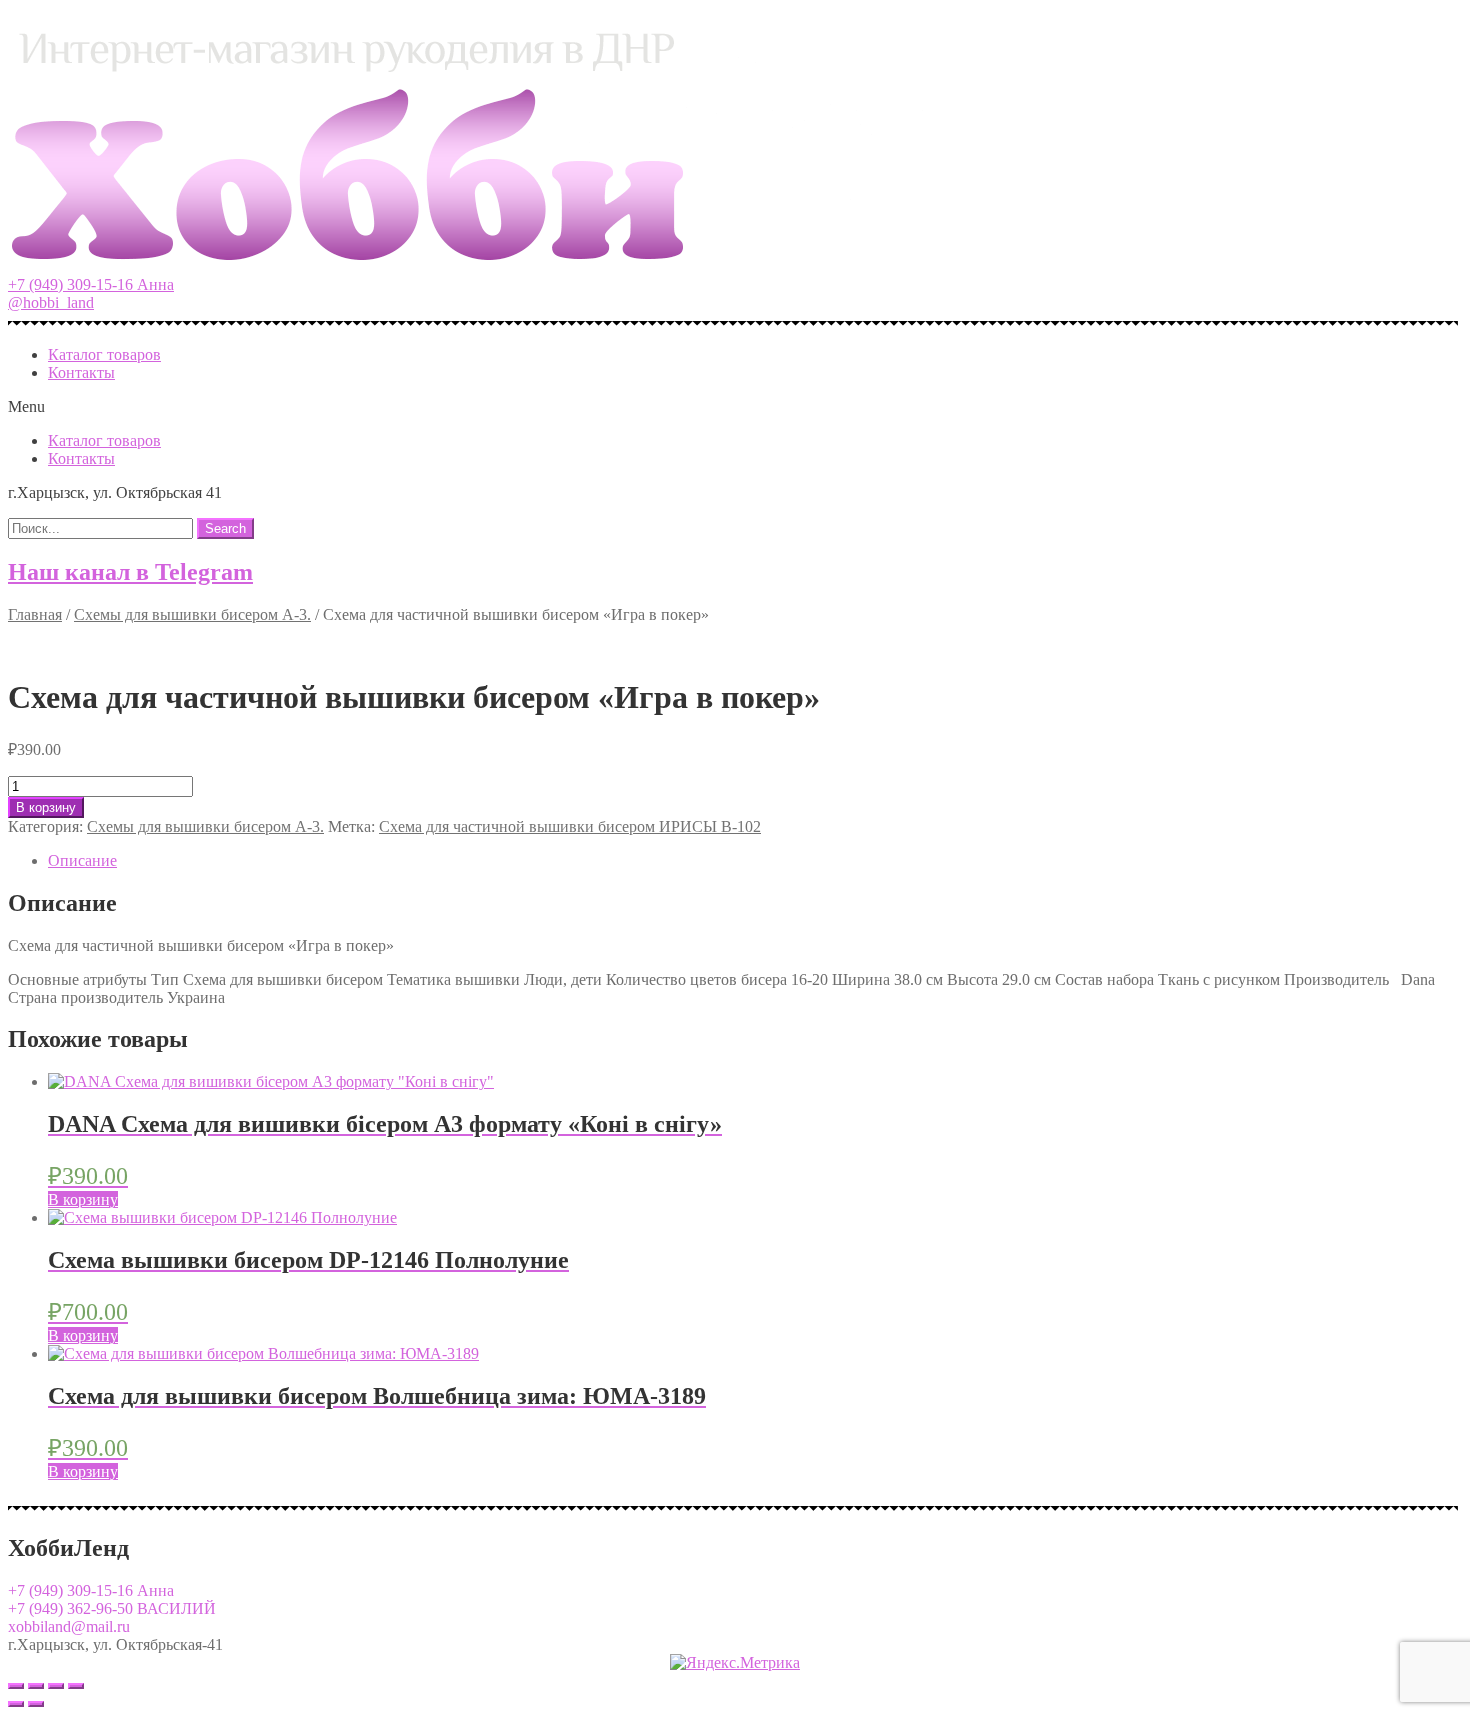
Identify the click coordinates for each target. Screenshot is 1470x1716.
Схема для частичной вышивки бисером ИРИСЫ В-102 (570, 826)
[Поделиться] (36, 1686)
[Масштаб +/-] (76, 1686)
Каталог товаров (104, 354)
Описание (82, 860)
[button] (91, 284)
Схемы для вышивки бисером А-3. (192, 614)
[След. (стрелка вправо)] (36, 1704)
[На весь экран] (56, 1686)
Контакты (81, 372)
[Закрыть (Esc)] (16, 1686)
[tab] (755, 861)
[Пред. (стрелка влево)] (16, 1704)
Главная (35, 614)
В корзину (46, 807)
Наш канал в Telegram (130, 572)
